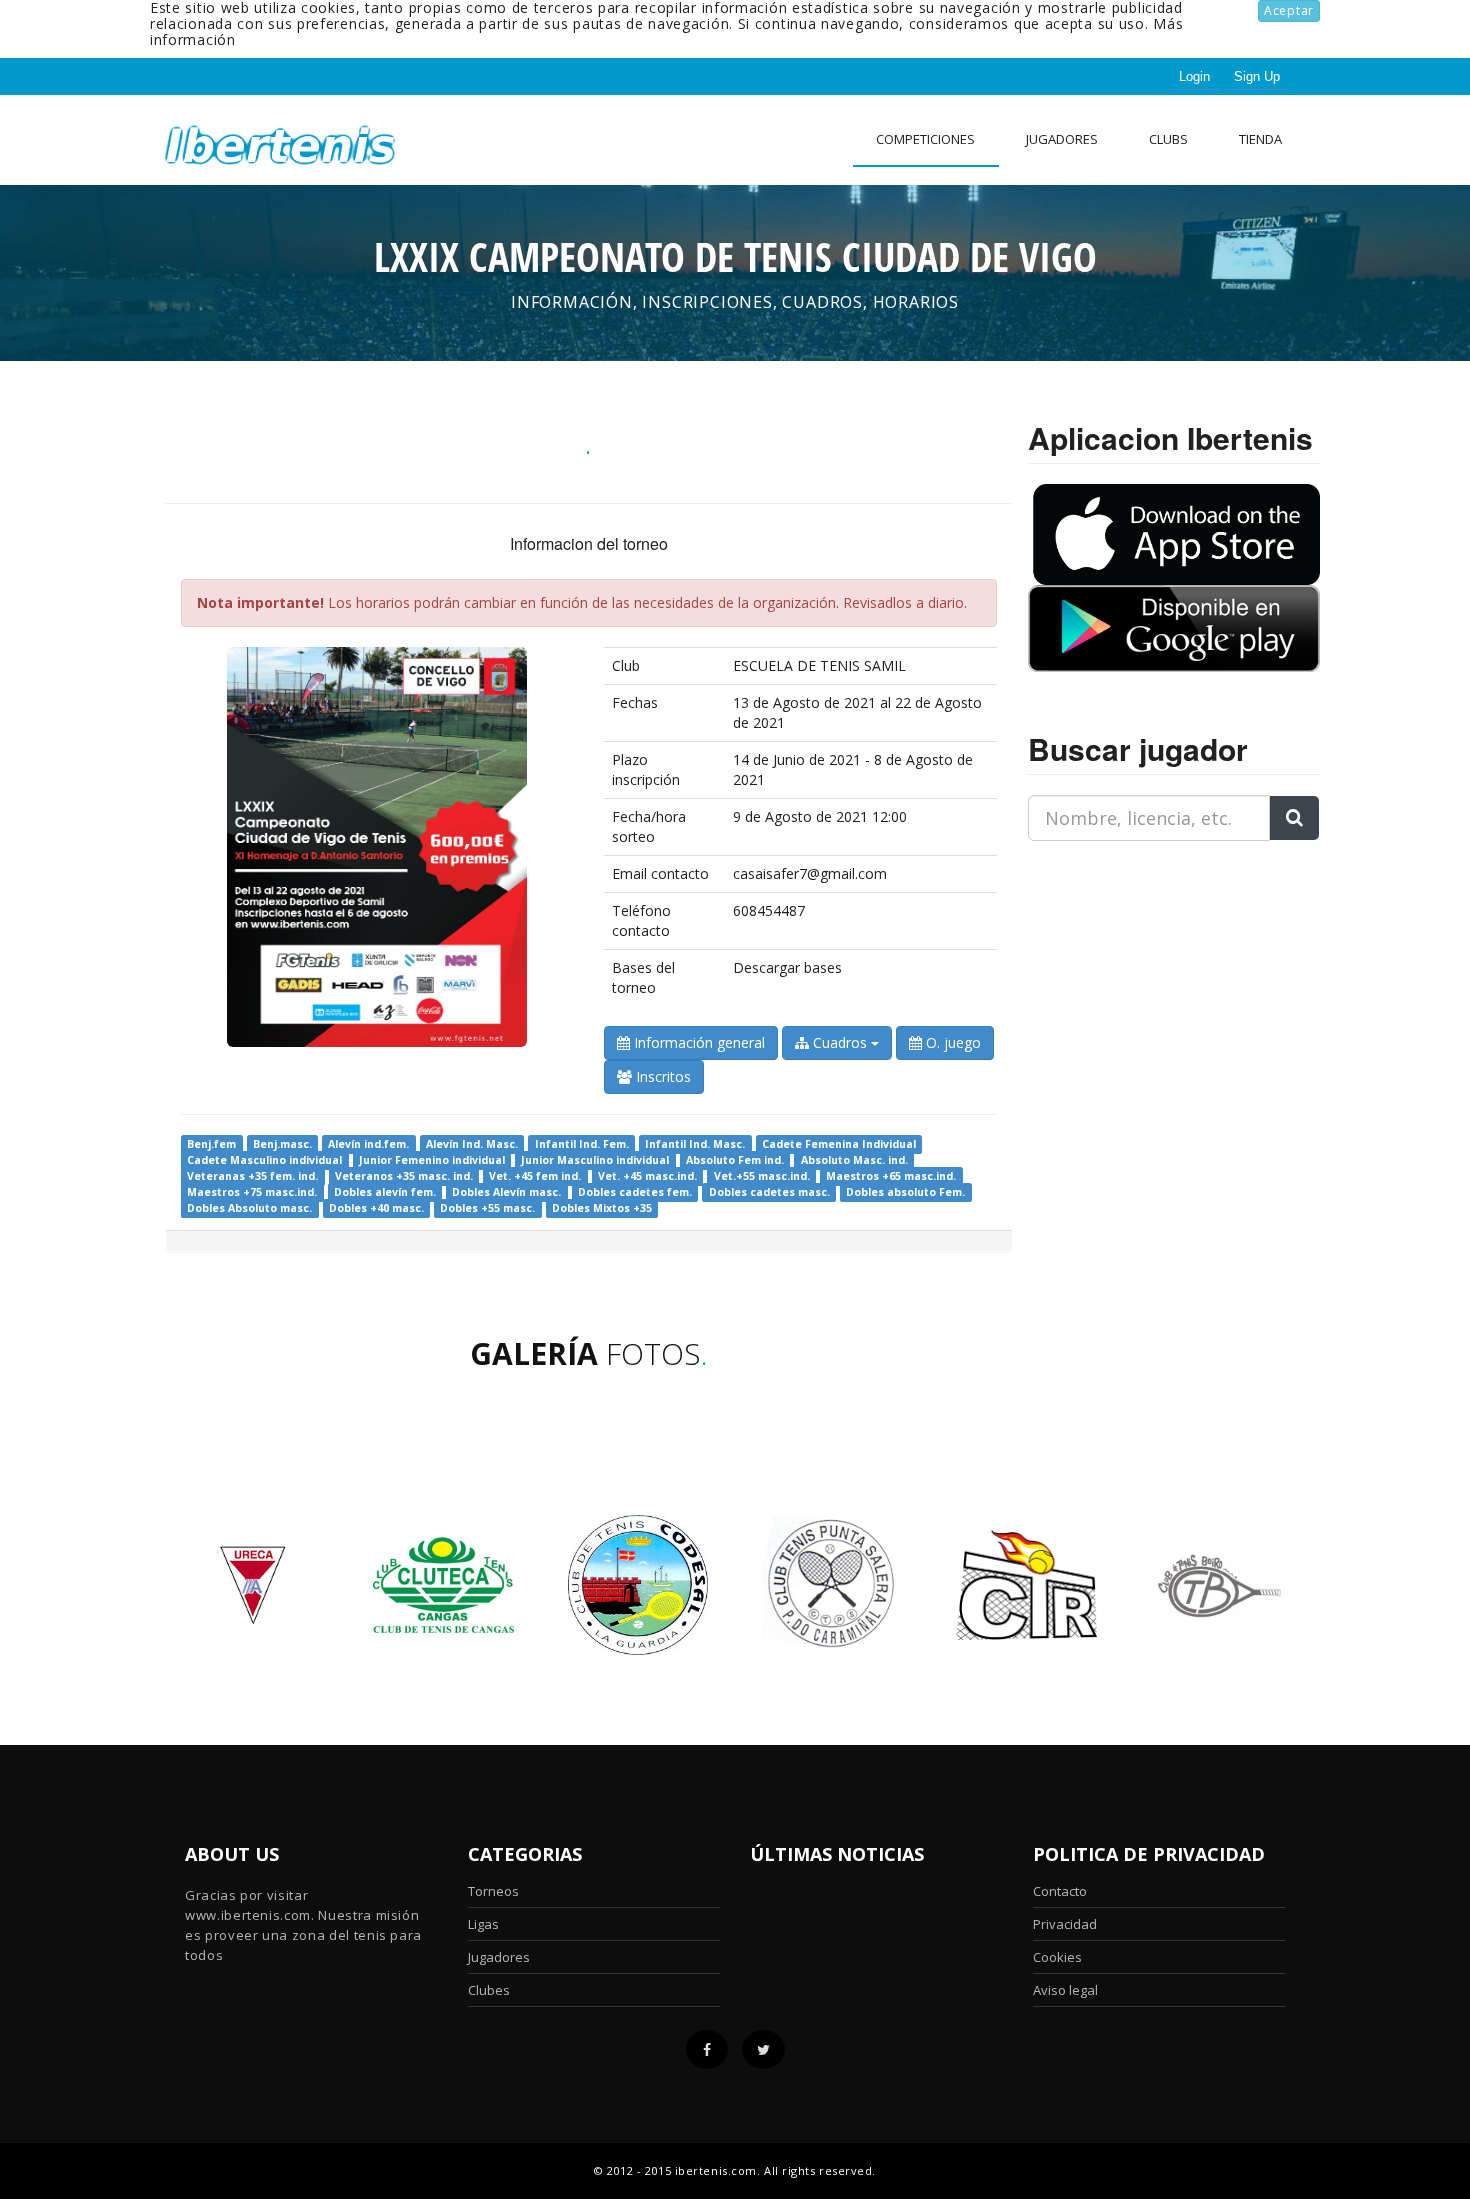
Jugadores (1062, 139)
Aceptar (1289, 10)
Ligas (483, 1924)
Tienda (1260, 139)
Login (1194, 76)
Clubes (489, 1990)
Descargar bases (787, 967)
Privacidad (1065, 1924)
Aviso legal (1065, 1990)
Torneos (493, 1891)
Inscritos (661, 1076)
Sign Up (1257, 76)
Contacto (1060, 1891)
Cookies (1057, 1957)
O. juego (951, 1042)
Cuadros (840, 1042)
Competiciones (925, 139)
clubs (1168, 139)
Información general (697, 1042)
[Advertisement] (1153, 982)
